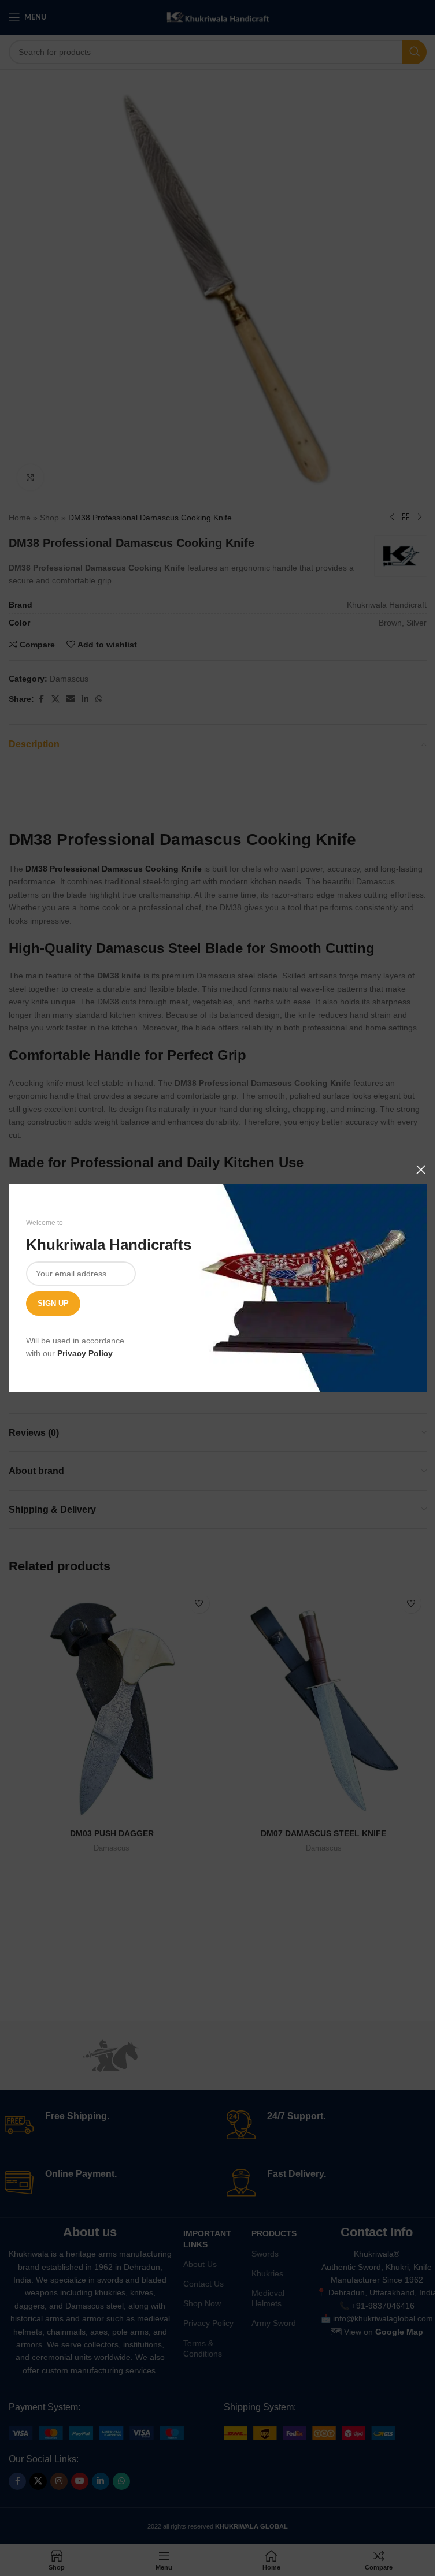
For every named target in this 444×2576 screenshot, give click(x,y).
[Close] (421, 1170)
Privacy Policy (85, 1353)
